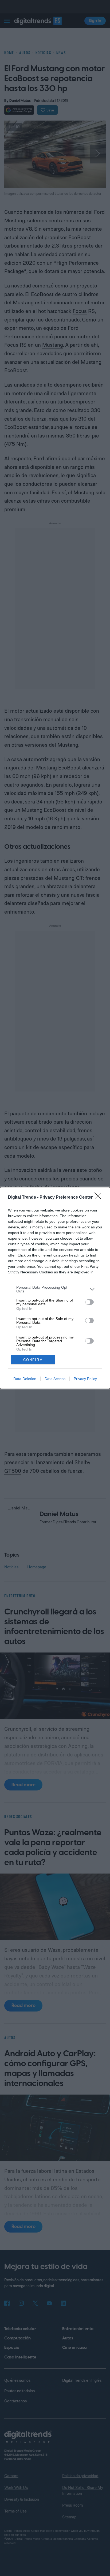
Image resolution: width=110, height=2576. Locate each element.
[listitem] (55, 1289)
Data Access (55, 1379)
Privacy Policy (85, 1379)
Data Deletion (25, 1379)
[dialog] (55, 1288)
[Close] (100, 1198)
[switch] (89, 1302)
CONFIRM (33, 1360)
